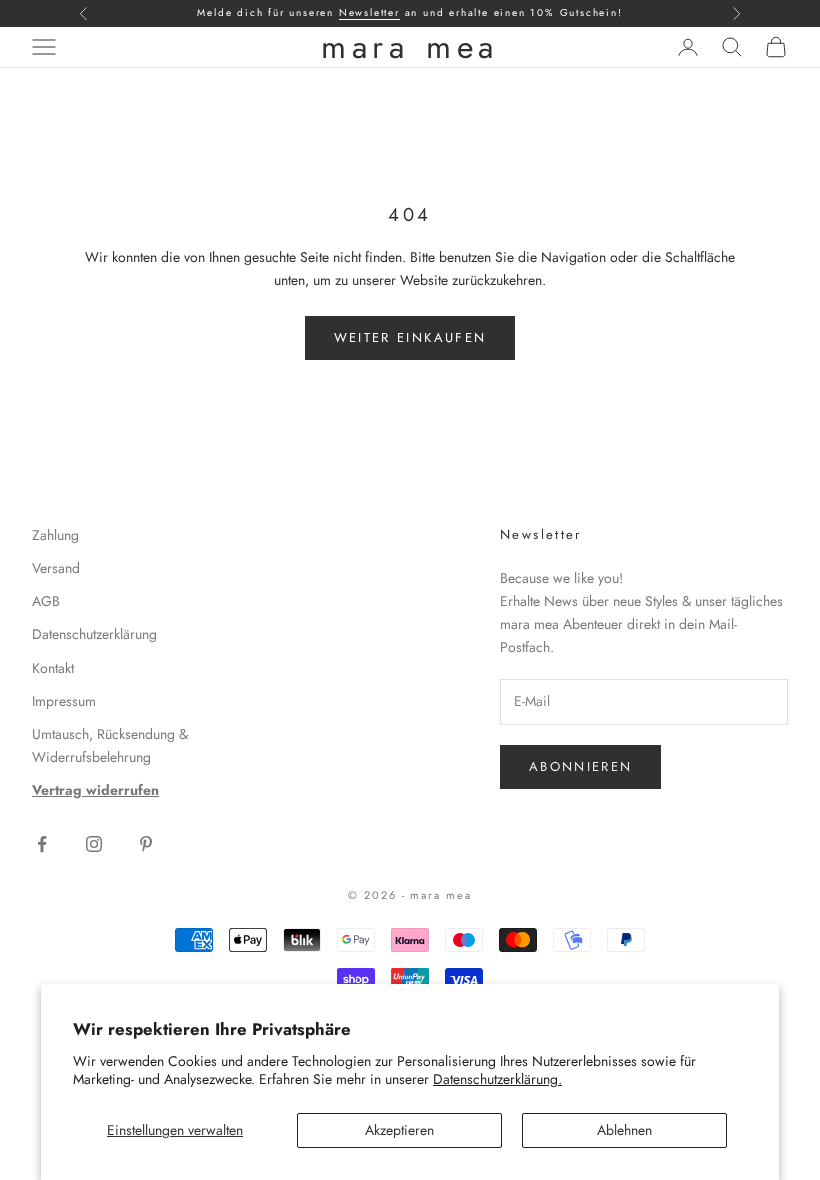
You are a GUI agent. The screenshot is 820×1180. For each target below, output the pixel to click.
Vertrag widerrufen (95, 790)
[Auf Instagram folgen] (94, 844)
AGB (46, 601)
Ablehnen (624, 1130)
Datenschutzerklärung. (497, 1079)
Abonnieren (580, 766)
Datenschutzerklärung (94, 634)
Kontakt (53, 668)
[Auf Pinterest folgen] (146, 844)
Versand (56, 568)
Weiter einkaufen (410, 337)
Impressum (64, 701)
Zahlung (55, 535)
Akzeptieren (399, 1130)
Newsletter (369, 12)
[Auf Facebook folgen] (42, 844)
